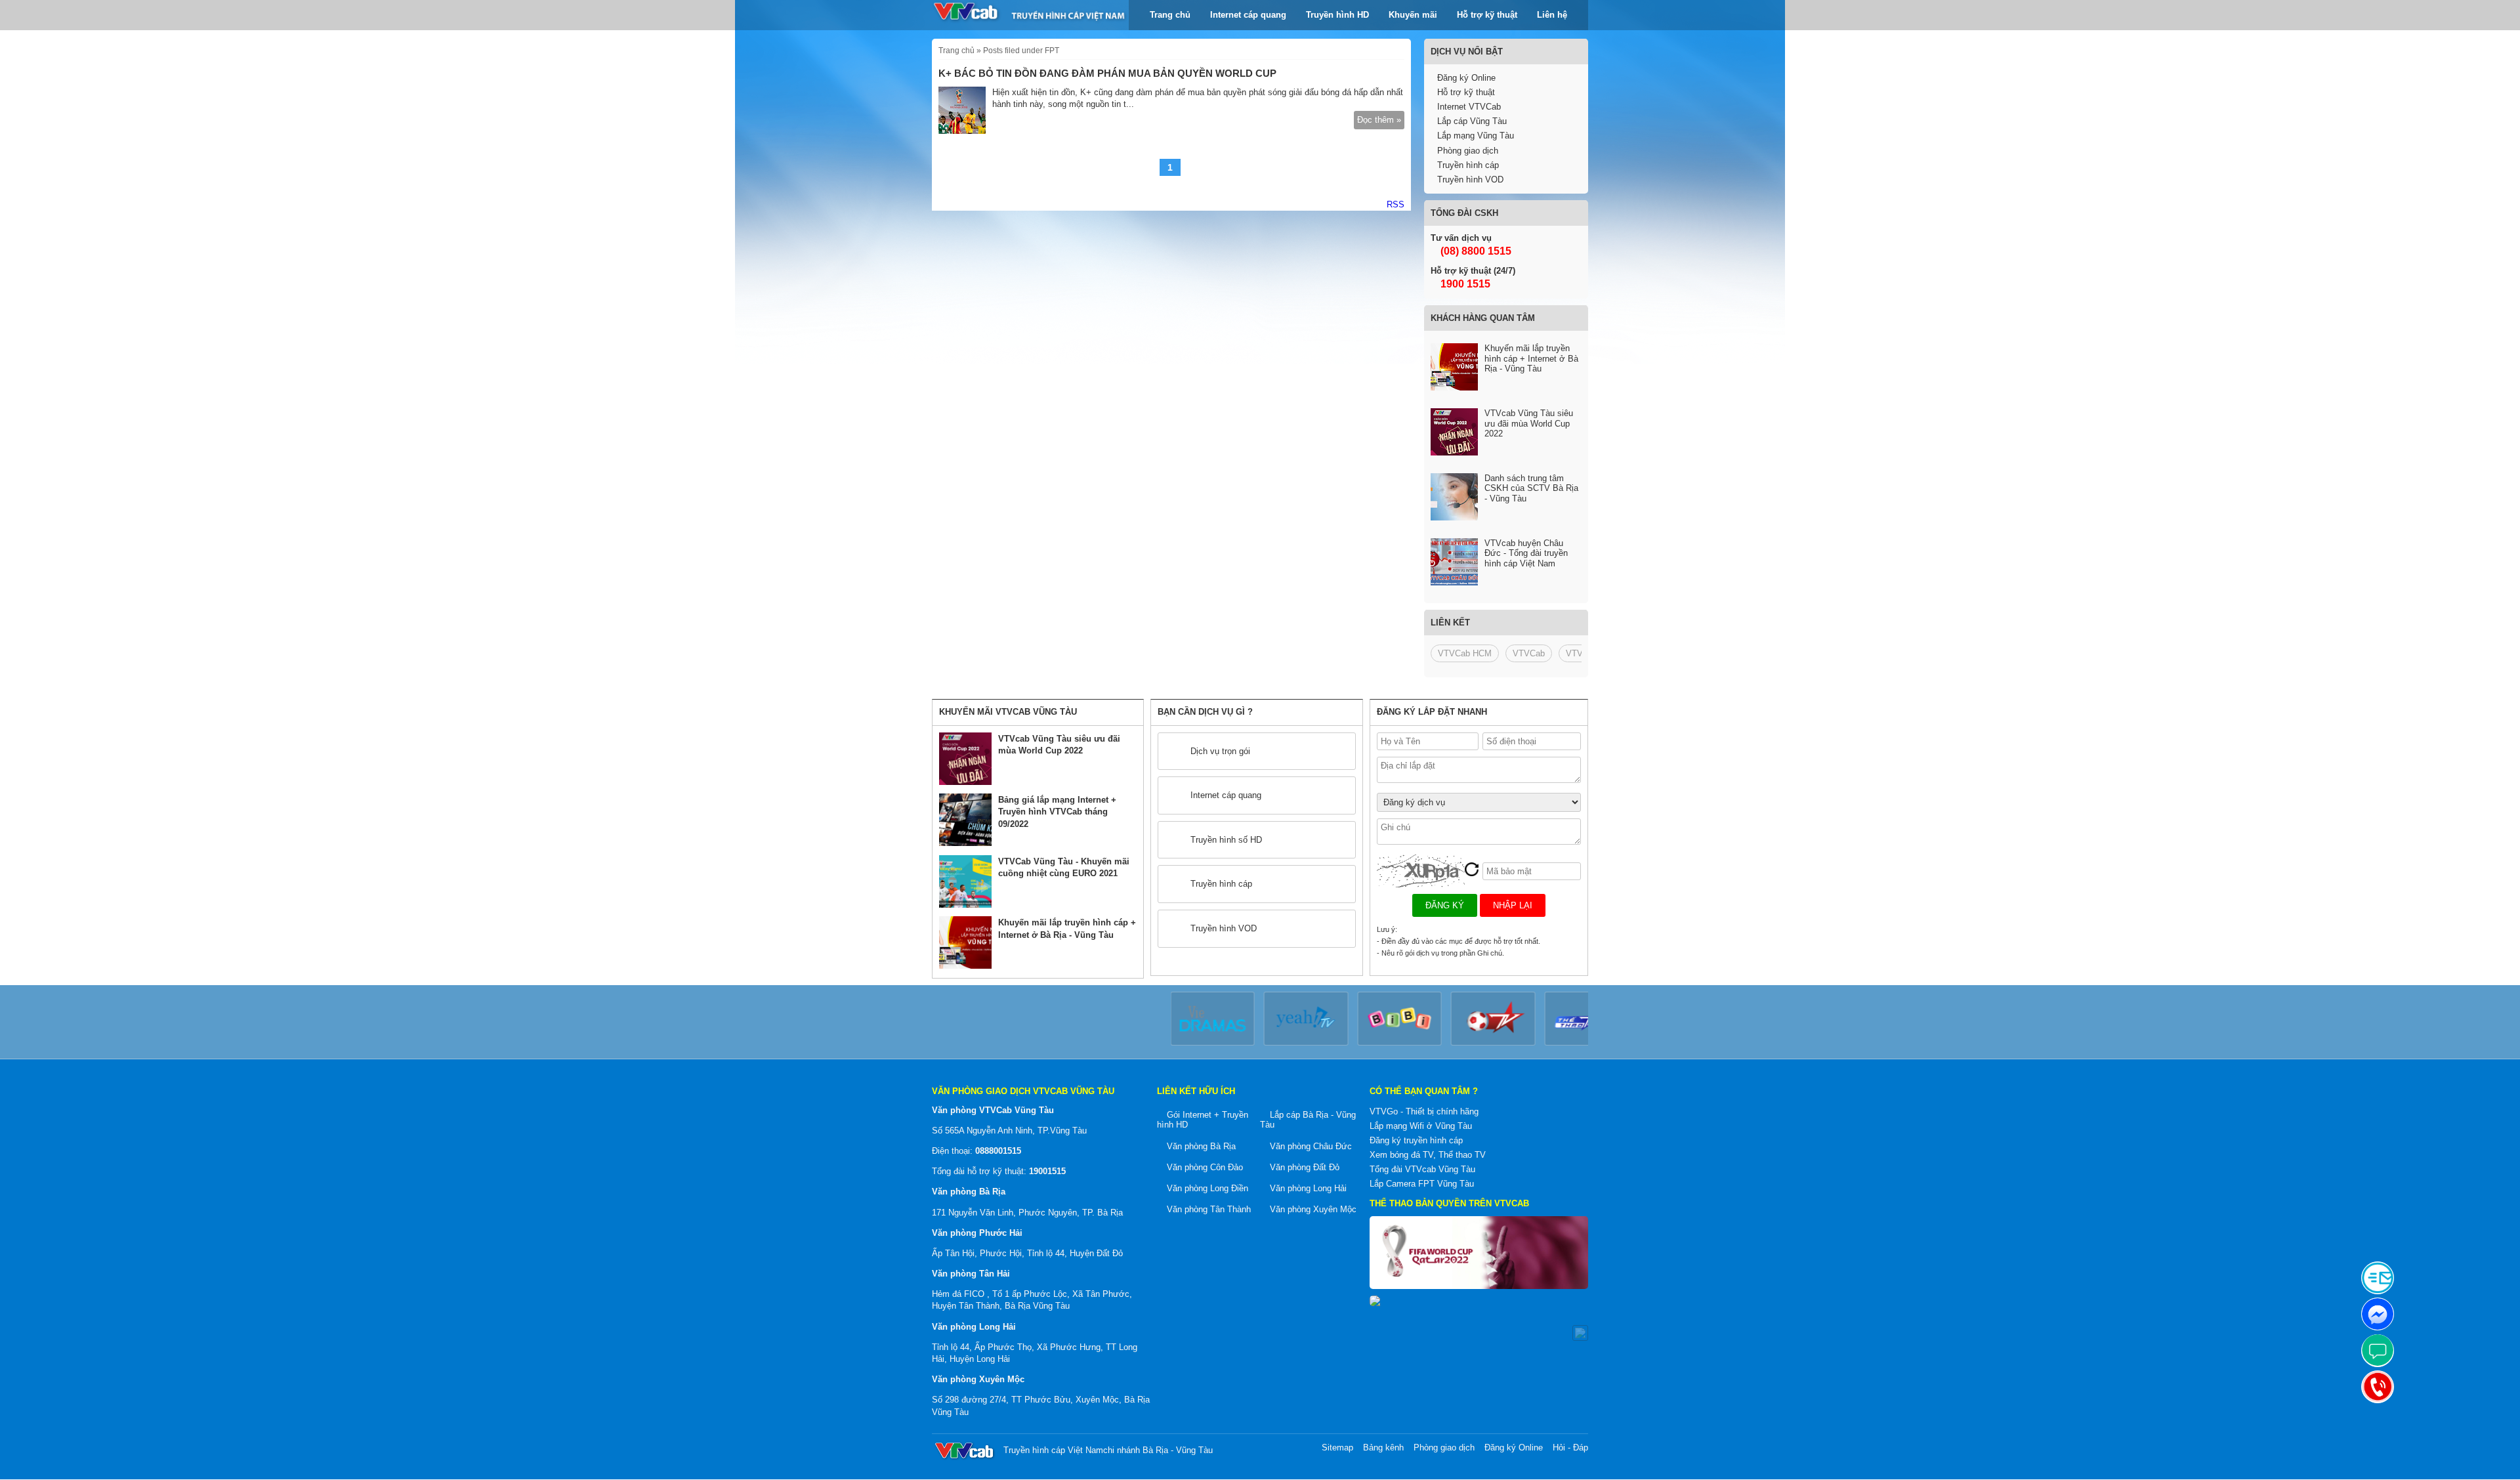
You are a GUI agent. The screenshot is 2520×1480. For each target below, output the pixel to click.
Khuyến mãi (1413, 15)
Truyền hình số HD (1226, 840)
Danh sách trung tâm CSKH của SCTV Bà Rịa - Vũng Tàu (1531, 488)
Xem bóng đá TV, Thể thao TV (1428, 1155)
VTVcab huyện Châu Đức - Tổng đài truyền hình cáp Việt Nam (1526, 553)
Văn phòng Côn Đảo (1205, 1167)
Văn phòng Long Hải (1308, 1188)
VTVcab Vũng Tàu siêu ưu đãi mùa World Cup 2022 (1529, 423)
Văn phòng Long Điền (1207, 1188)
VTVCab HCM (1465, 653)
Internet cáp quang (1248, 15)
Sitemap (1337, 1448)
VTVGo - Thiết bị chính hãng (1424, 1111)
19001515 (1047, 1171)
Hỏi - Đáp (1570, 1448)
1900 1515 (1464, 284)
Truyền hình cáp (1468, 165)
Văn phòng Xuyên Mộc (1313, 1209)
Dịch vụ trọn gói (1220, 751)
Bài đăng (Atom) (1396, 205)
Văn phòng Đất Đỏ (1305, 1167)
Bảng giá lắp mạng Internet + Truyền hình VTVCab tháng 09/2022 (1057, 812)
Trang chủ (1170, 15)
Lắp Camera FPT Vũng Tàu (1422, 1184)
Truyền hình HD (1337, 15)
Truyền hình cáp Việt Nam (1053, 1450)
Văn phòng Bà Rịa (1201, 1146)
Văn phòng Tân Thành (1209, 1209)
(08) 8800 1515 (1475, 251)
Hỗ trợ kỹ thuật (1487, 15)
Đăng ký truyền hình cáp (1416, 1140)
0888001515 (998, 1151)
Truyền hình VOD (1470, 180)
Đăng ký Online (1466, 78)
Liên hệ (1552, 15)
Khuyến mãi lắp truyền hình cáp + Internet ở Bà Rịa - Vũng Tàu (1531, 358)
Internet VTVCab (1469, 107)
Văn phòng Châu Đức (1311, 1146)
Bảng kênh (1383, 1448)
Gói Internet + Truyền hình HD (1203, 1120)
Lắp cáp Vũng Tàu (1472, 121)
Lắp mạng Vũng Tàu (1476, 136)
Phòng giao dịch (1468, 151)
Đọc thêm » (1379, 120)
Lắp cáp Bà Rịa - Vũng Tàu (1308, 1120)
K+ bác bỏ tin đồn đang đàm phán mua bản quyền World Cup (1107, 73)
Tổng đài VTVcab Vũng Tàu (1422, 1169)
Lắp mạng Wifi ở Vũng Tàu (1421, 1126)
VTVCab (1529, 653)
